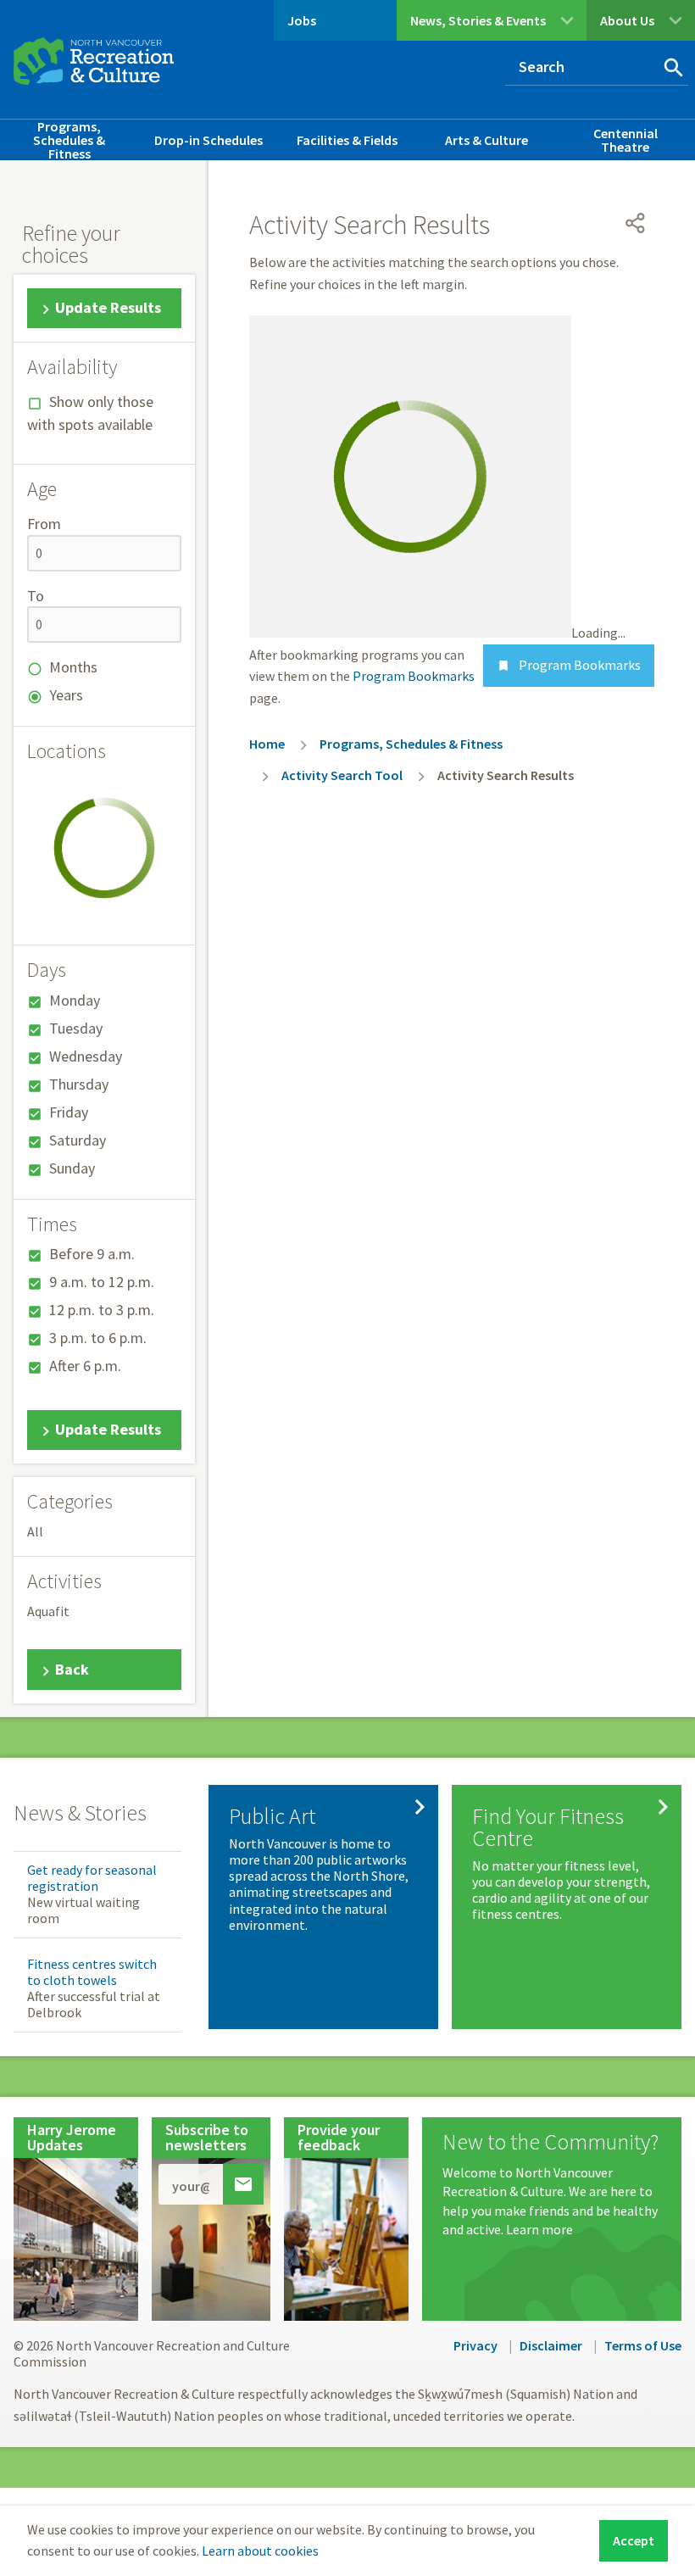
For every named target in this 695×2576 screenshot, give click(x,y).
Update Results (108, 307)
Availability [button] (72, 367)
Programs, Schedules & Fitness (69, 140)
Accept (634, 2540)
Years (66, 695)
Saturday (78, 1140)
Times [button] (52, 1224)
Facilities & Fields (347, 140)
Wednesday (86, 1056)
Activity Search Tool (342, 775)
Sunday (72, 1168)
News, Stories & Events (478, 20)
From (44, 524)
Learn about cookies (260, 2551)
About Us (627, 20)
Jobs (302, 20)
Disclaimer (551, 2345)
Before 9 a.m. (92, 1254)
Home (267, 744)
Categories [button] (70, 1502)
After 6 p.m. (85, 1366)
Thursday (79, 1084)
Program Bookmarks (569, 665)
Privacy (475, 2345)
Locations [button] (67, 751)
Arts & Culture (486, 140)
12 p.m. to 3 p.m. (102, 1310)
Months (73, 667)
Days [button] (47, 970)
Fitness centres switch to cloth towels (92, 1972)
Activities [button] (64, 1581)
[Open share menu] (636, 223)
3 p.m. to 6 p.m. (98, 1338)
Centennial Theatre (625, 140)
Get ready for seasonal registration (92, 1878)
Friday (69, 1112)
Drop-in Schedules (208, 140)
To (36, 596)
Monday (75, 1000)
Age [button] (42, 489)
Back (72, 1669)
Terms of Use (643, 2345)
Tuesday (76, 1028)
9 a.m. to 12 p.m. (102, 1282)
